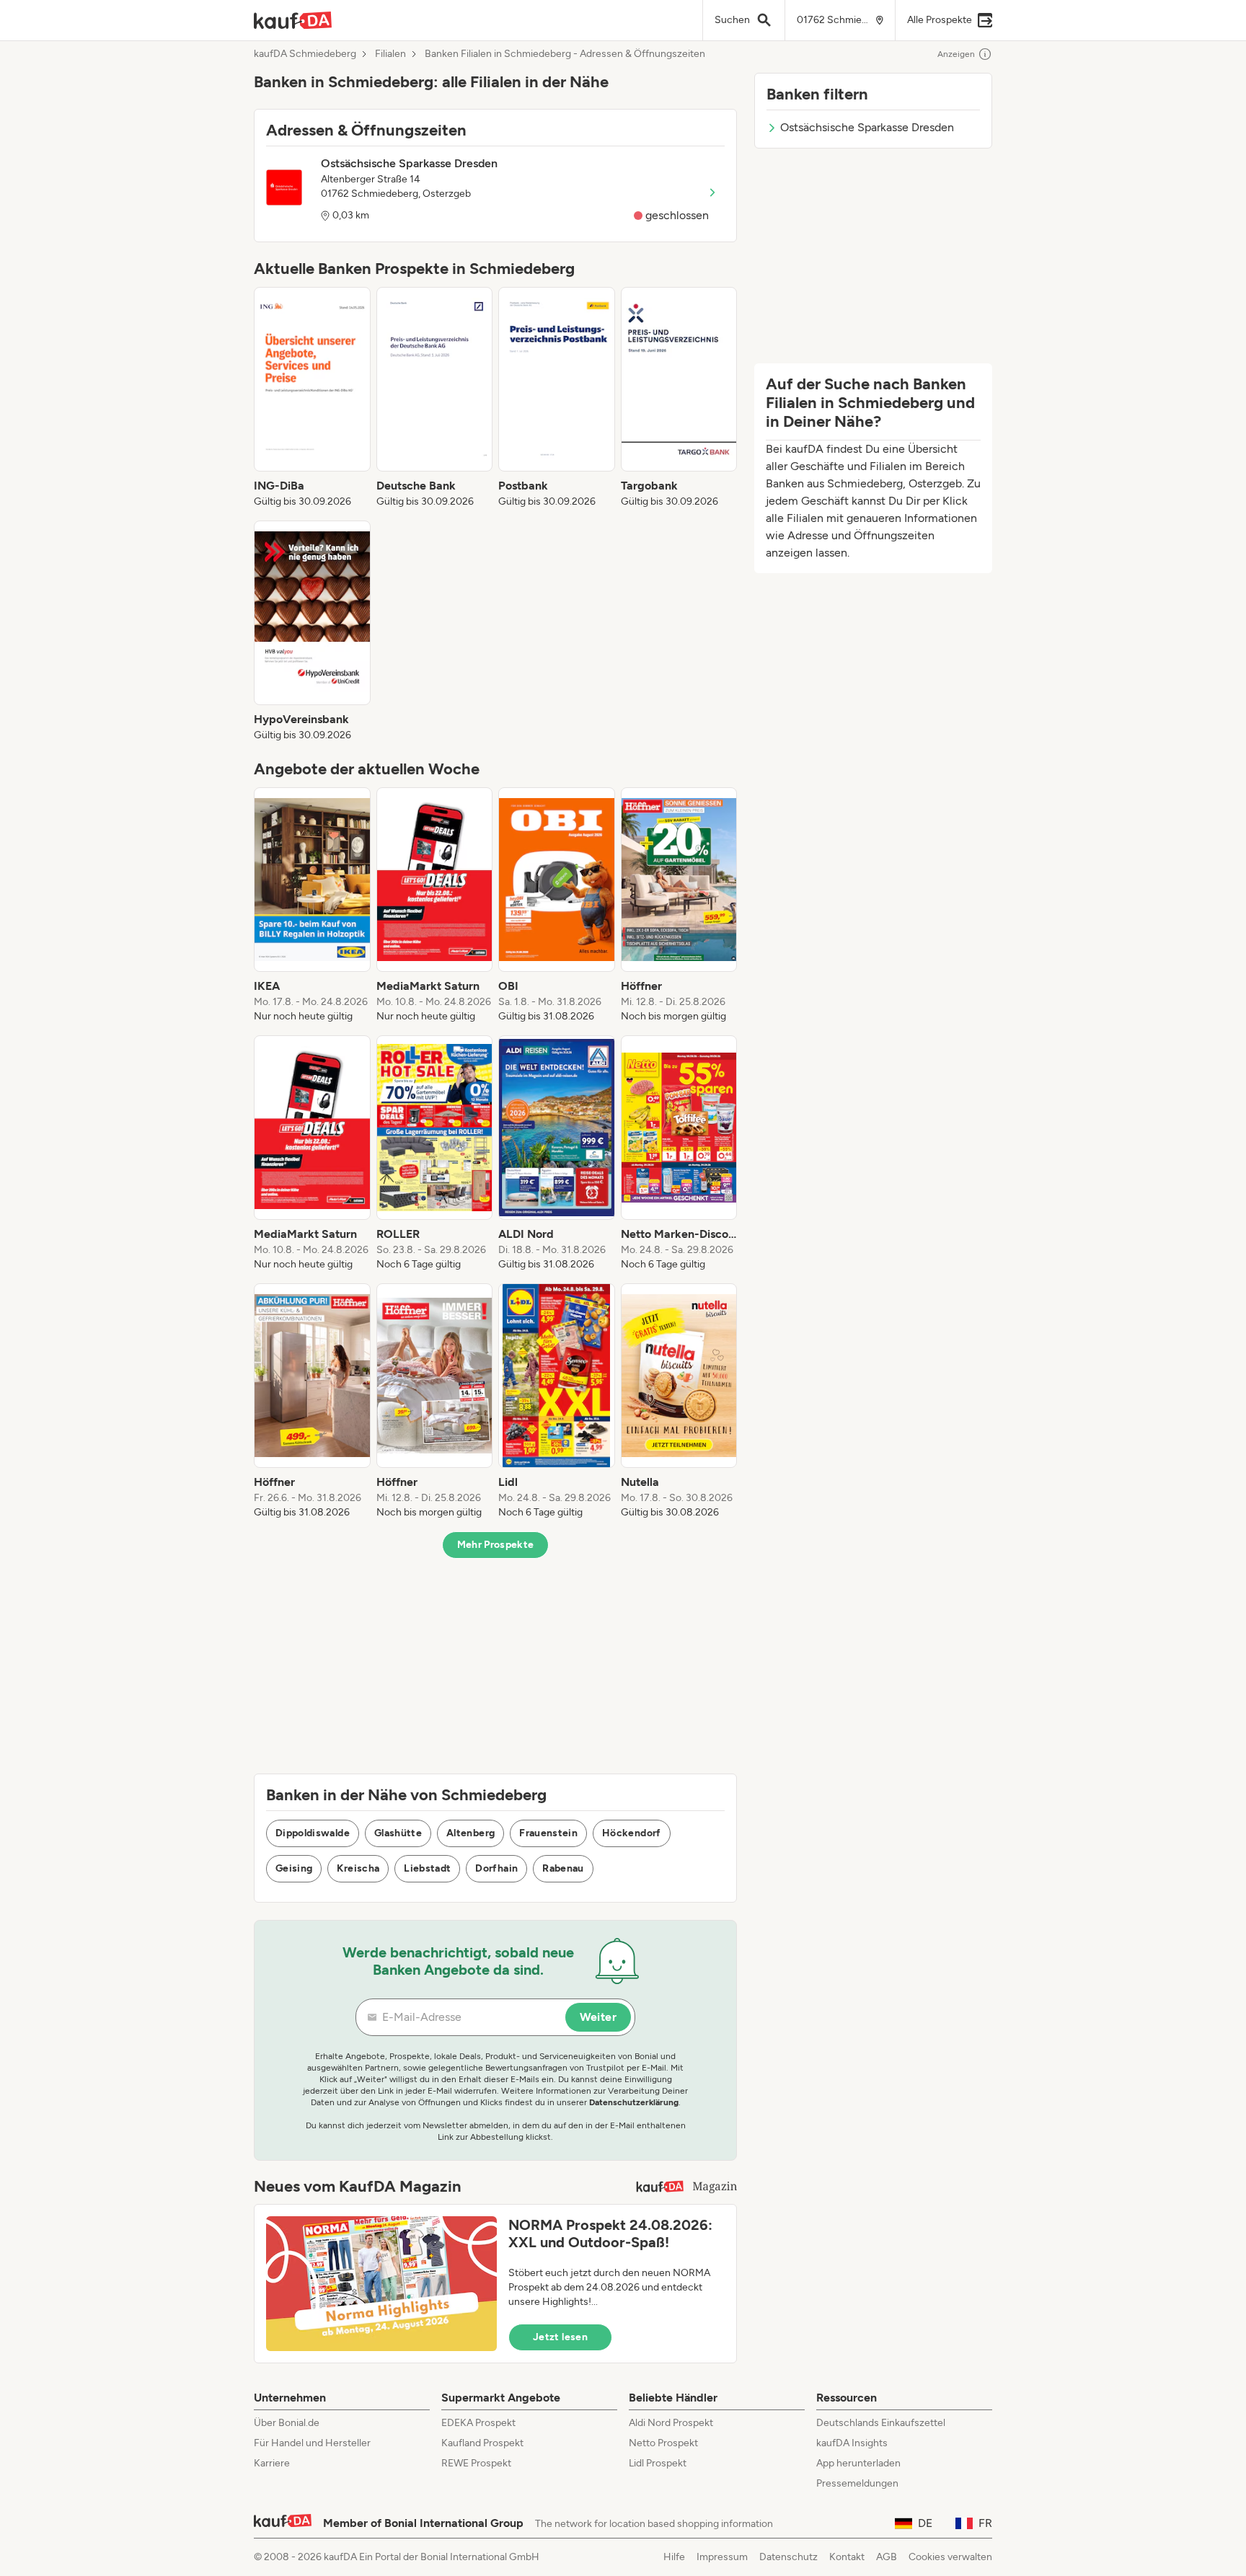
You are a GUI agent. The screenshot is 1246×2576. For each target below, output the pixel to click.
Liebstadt (427, 1868)
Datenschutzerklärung (634, 2102)
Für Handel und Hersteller (312, 2443)
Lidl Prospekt (658, 2463)
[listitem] (312, 398)
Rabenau (563, 1868)
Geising (294, 1868)
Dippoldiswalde (313, 1833)
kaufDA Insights (852, 2443)
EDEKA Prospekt (478, 2423)
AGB (887, 2557)
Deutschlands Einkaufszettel (881, 2423)
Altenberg (470, 1833)
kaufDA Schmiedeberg (305, 54)
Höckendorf (632, 1833)
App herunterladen (858, 2463)
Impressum (722, 2557)
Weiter (598, 2017)
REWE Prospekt (476, 2463)
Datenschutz (788, 2557)
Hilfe (674, 2557)
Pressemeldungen (857, 2483)
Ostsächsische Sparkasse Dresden (867, 127)
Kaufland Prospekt (482, 2443)
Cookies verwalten (950, 2557)
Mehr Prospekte (496, 1545)
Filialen (390, 54)
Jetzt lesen (560, 2337)
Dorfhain (496, 1868)
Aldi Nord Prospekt (671, 2423)
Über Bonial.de (287, 2423)
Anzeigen (956, 54)
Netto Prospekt (663, 2443)
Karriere (272, 2463)
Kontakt (847, 2557)
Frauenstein (548, 1833)
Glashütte (398, 1833)
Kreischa (358, 1868)
